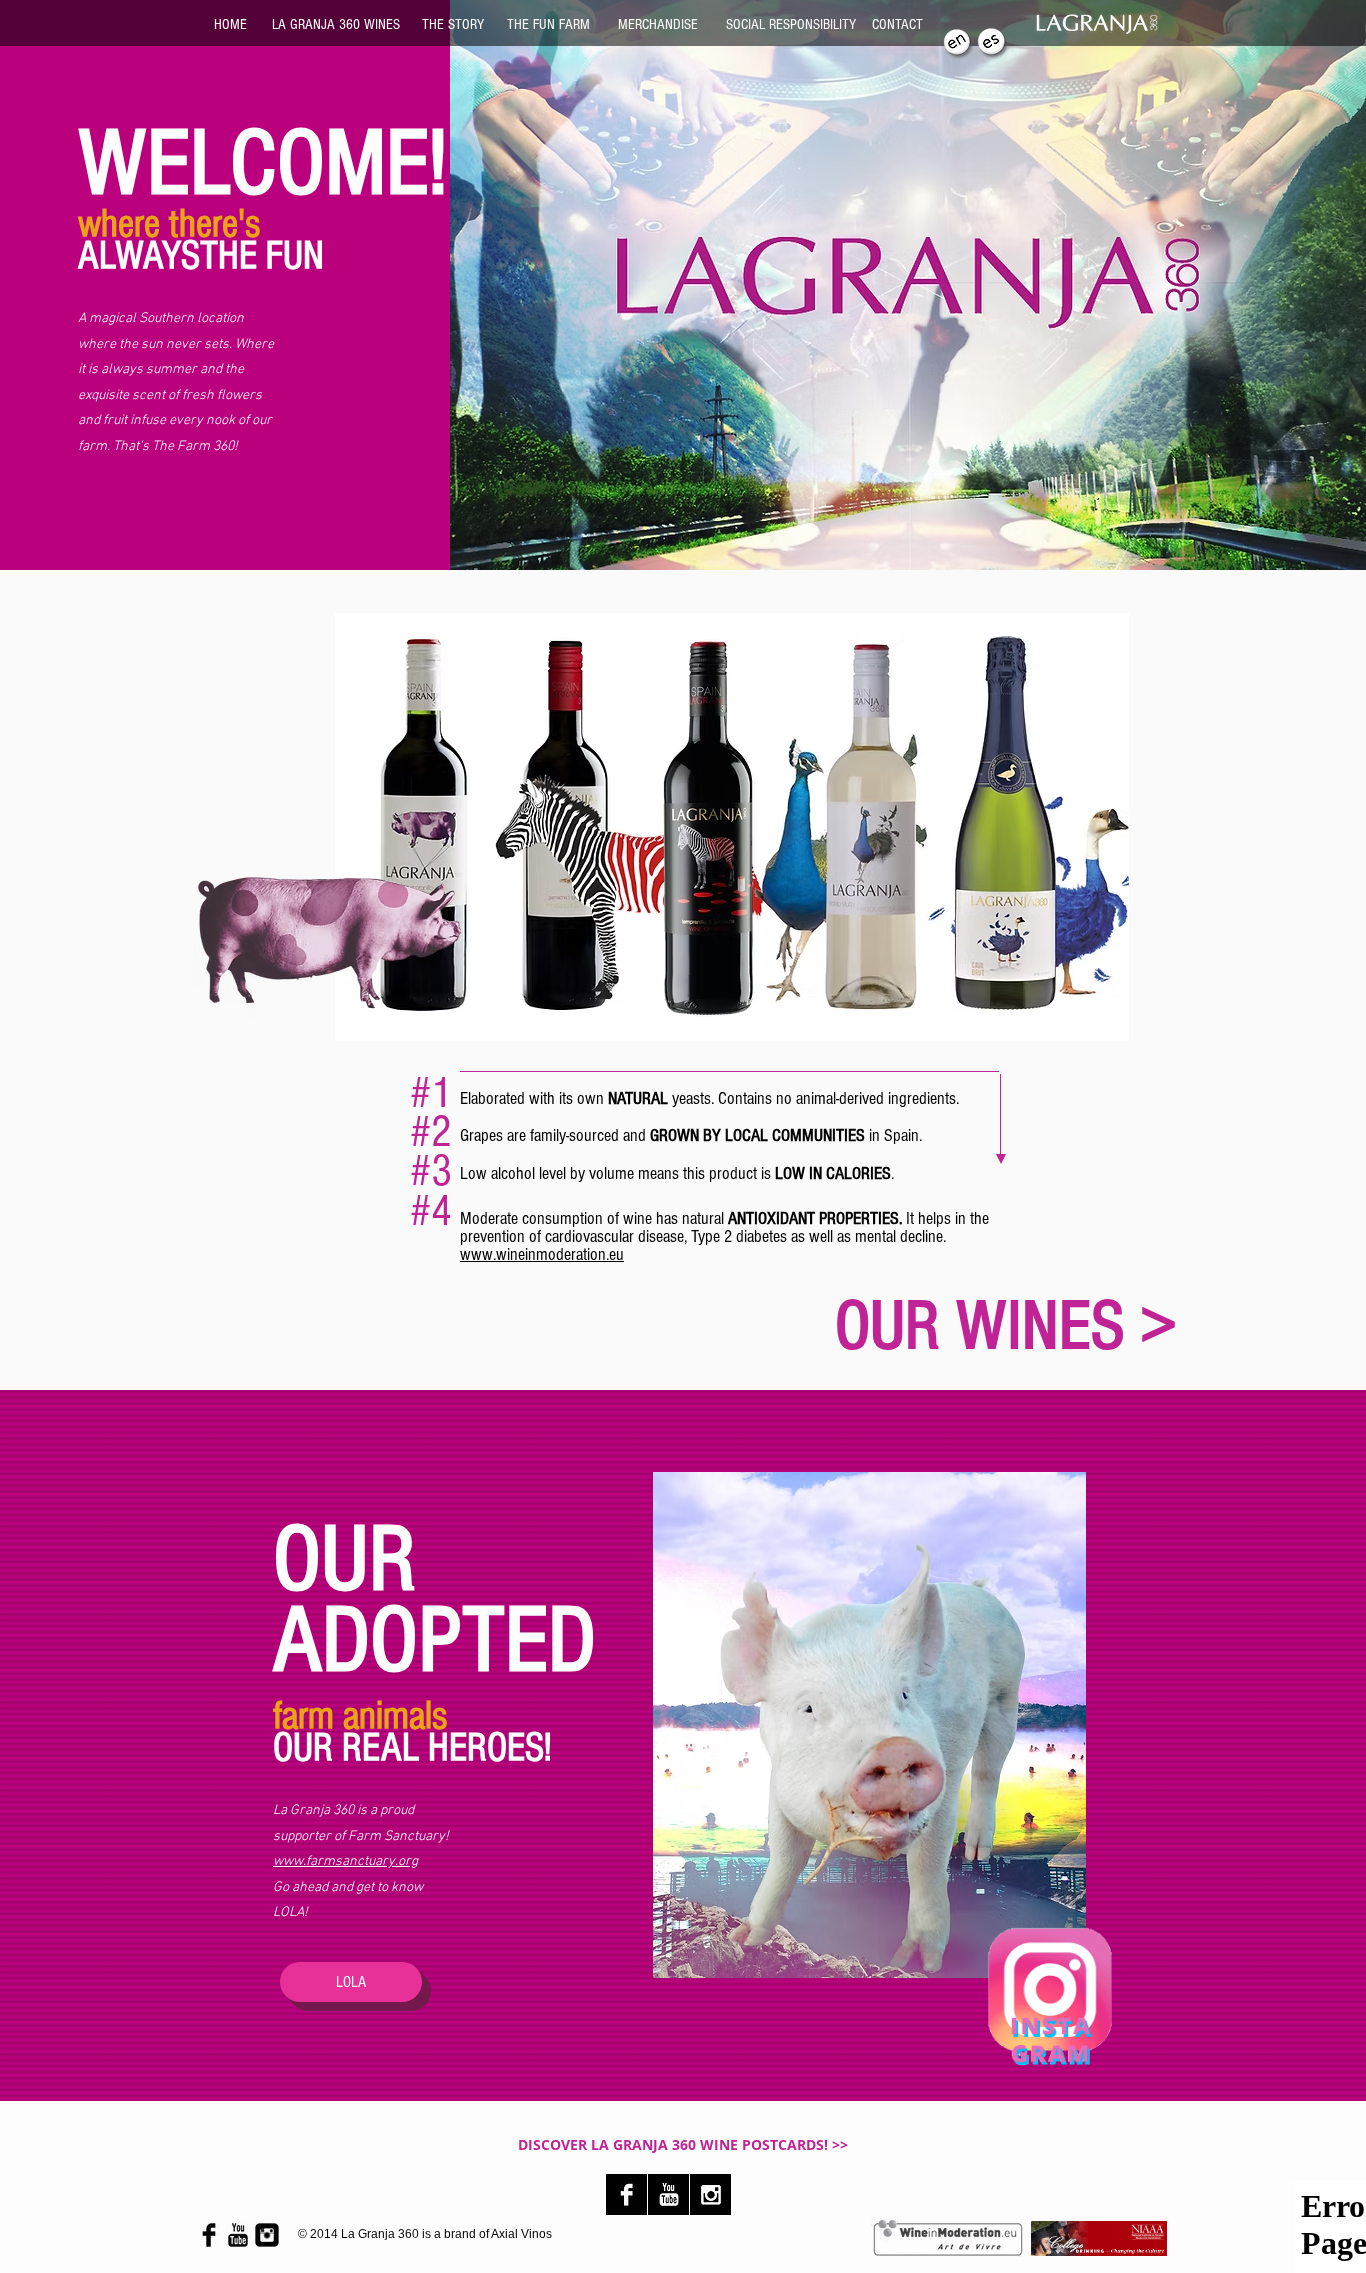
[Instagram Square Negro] (267, 2235)
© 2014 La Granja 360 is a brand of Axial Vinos (425, 2234)
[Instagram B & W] (710, 2194)
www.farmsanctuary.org (345, 1861)
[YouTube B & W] (668, 2194)
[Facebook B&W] (626, 2194)
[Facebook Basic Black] (209, 2235)
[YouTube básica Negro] (238, 2235)
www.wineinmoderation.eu (542, 1254)
